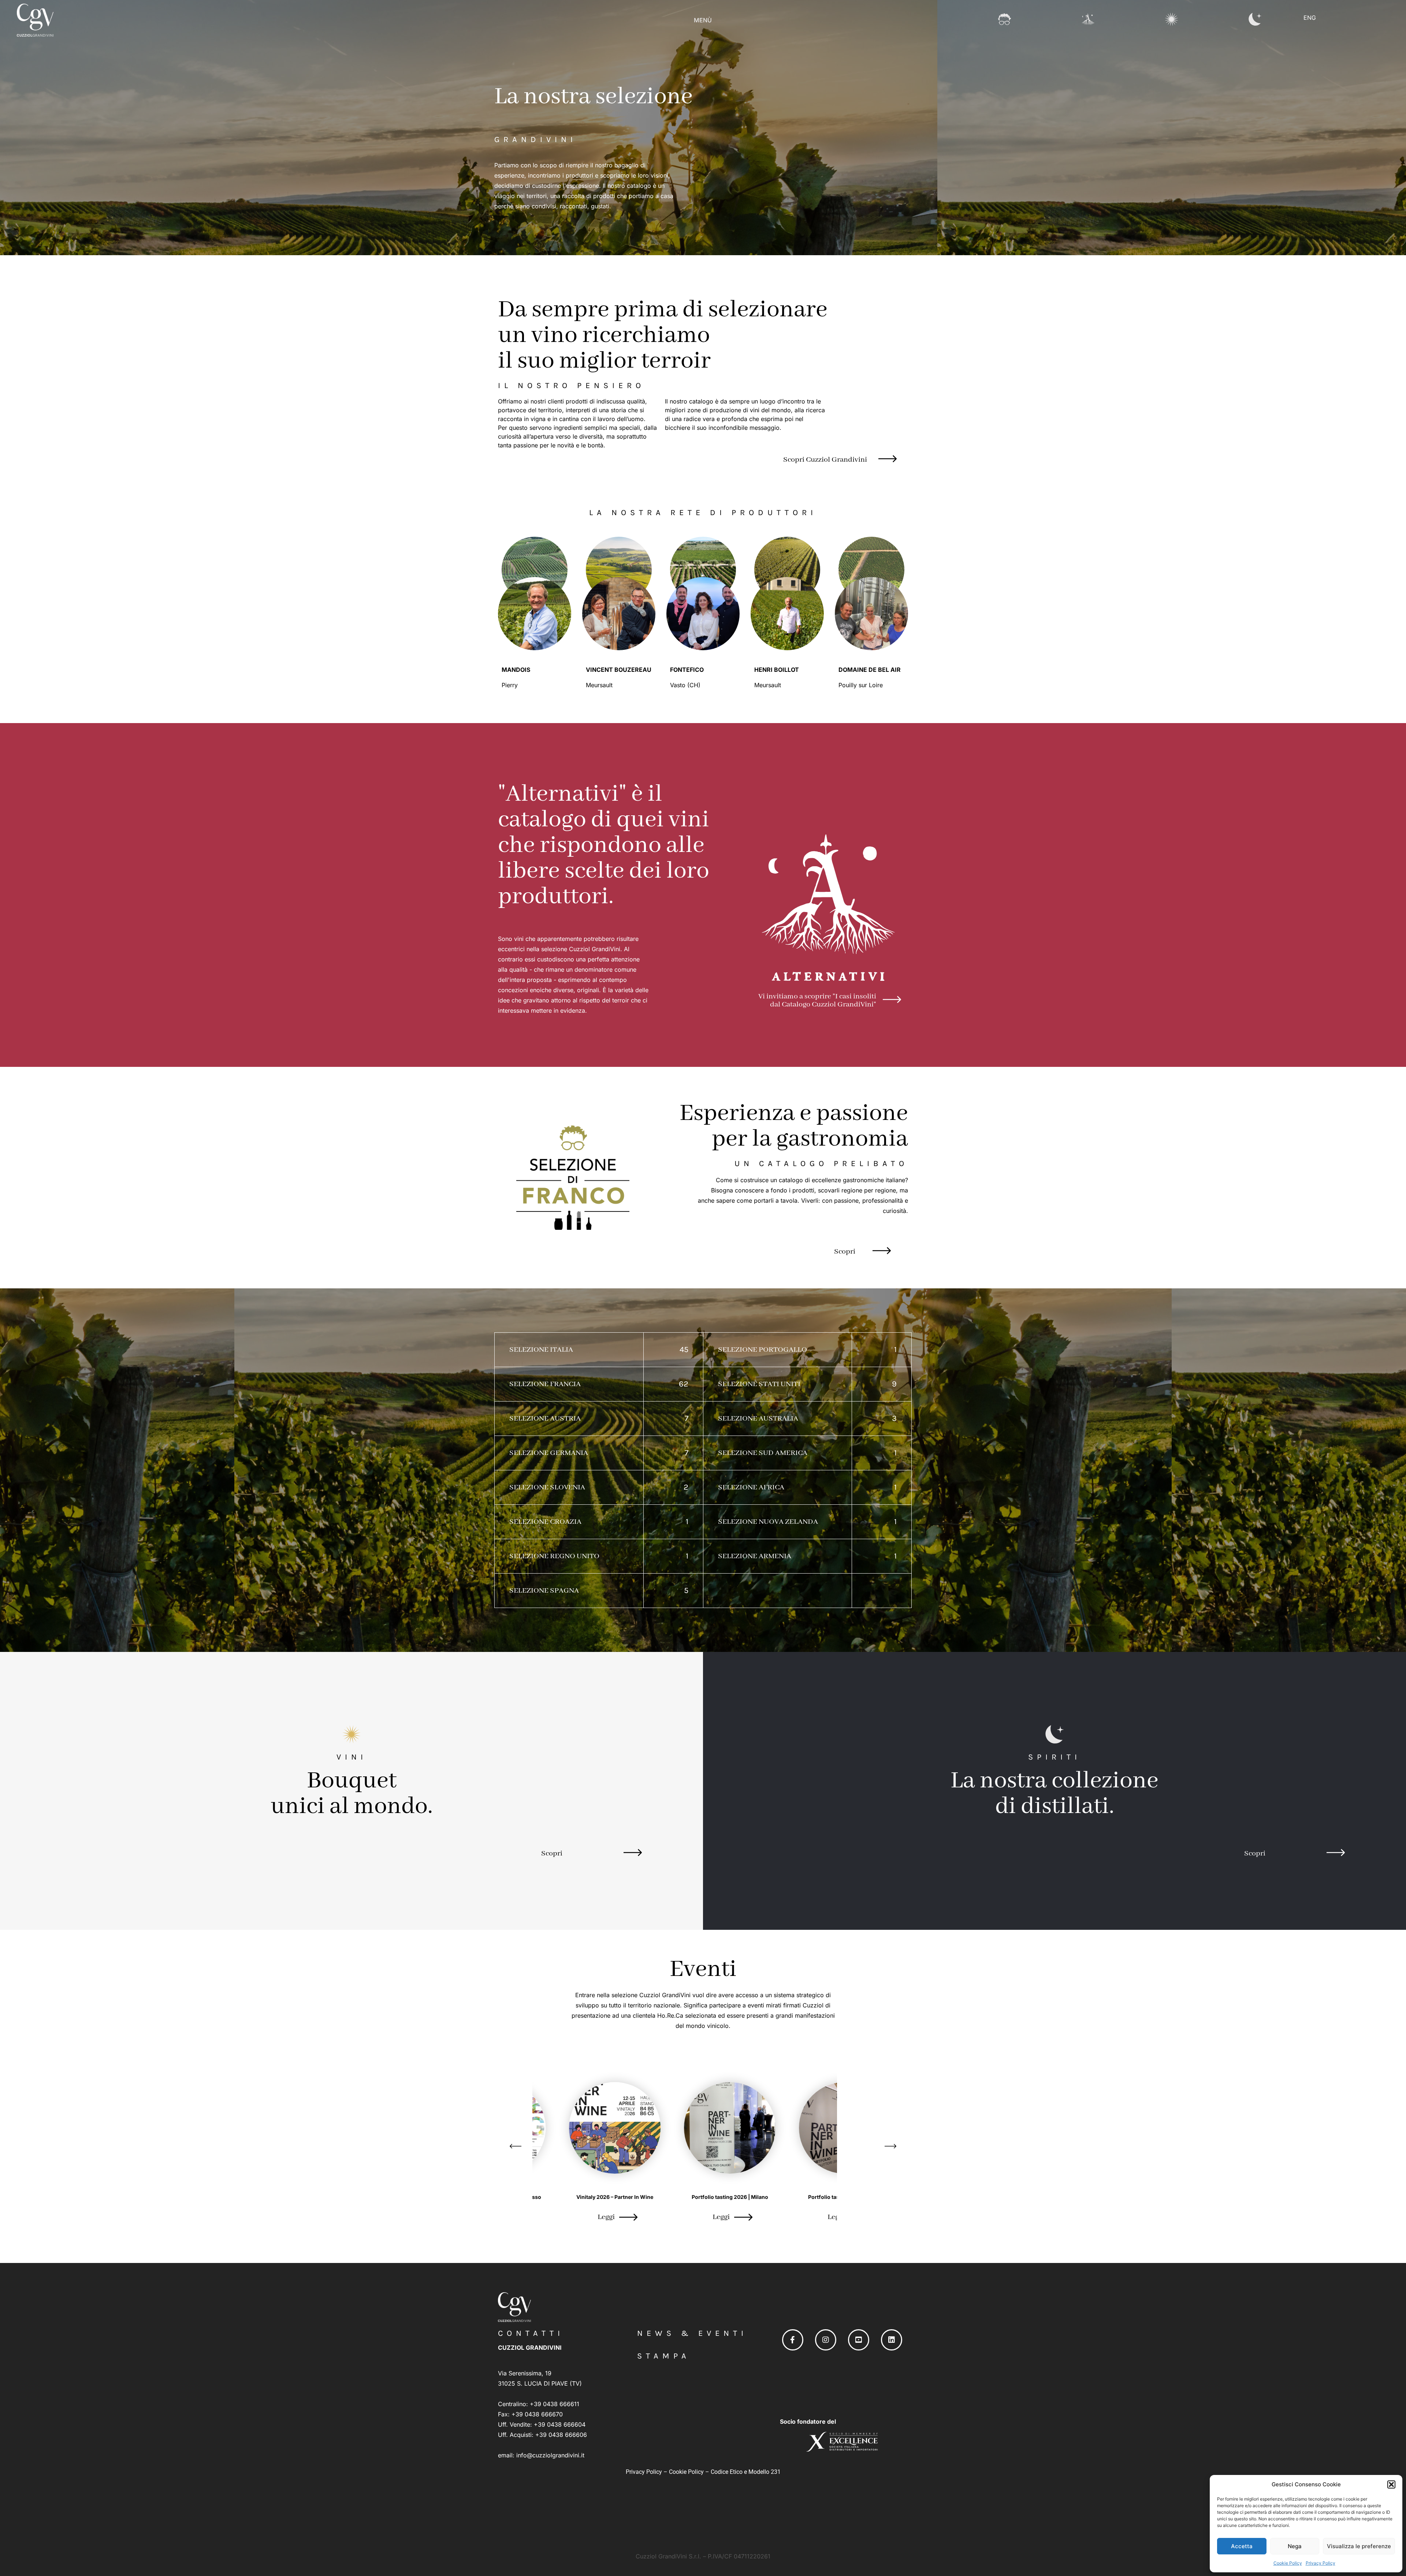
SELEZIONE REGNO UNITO (554, 1556)
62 (684, 1384)
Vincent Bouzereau (619, 670)
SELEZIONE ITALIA (541, 1350)
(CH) (694, 685)
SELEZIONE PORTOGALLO (762, 1350)
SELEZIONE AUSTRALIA (758, 1419)
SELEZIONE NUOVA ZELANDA (768, 1522)
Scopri (845, 1252)
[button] (1391, 2484)
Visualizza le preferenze (1359, 2546)
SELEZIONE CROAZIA (545, 1522)
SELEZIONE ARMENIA (755, 1556)
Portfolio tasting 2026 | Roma (703, 2197)
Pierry (511, 685)
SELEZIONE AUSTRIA (545, 1419)
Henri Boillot (777, 670)
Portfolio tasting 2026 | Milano (588, 2197)
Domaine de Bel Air (870, 670)
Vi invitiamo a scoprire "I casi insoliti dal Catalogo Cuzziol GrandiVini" (817, 1000)
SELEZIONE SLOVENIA (547, 1487)
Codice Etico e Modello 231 (746, 2472)
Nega (1295, 2546)
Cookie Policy (1288, 2563)
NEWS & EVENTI (692, 2333)
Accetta (1242, 2546)
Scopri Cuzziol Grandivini (825, 460)
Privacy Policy (1321, 2563)
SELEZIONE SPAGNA (544, 1591)
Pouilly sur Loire (862, 685)
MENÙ (703, 20)
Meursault (600, 685)
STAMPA (664, 2356)
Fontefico (687, 670)
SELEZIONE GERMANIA (549, 1453)
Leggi (579, 2217)
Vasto (679, 685)
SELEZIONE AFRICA (751, 1487)
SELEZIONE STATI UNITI (759, 1384)
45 (684, 1350)
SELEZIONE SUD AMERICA (763, 1453)
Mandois (516, 670)
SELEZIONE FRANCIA (545, 1384)
